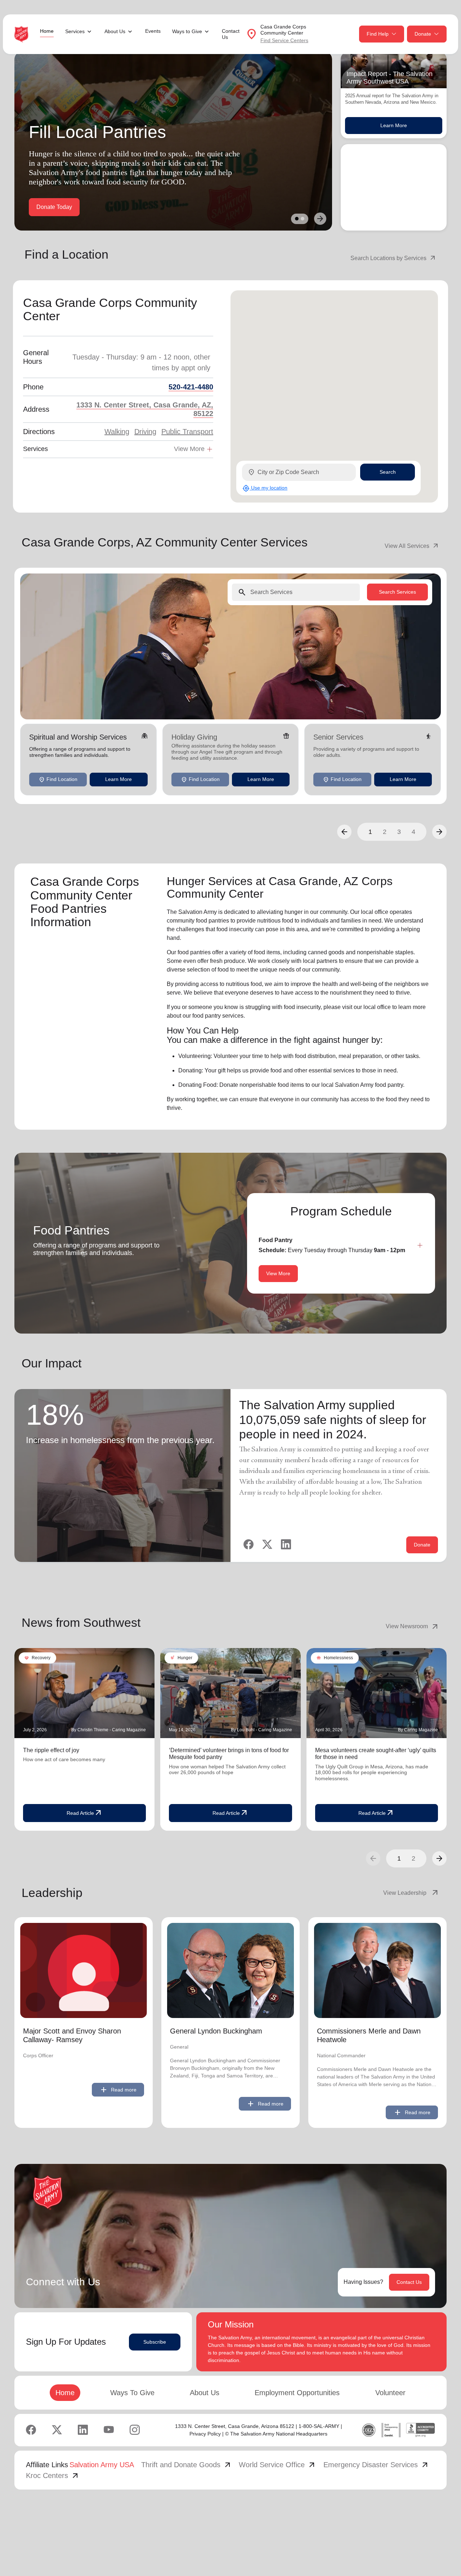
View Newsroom (413, 1626)
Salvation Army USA (102, 2465)
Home (47, 31)
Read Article (85, 1813)
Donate (423, 34)
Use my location (265, 488)
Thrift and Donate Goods (187, 2465)
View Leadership (411, 1893)
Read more (118, 2090)
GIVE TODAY (54, 207)
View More (278, 1273)
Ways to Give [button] (187, 31)
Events (153, 31)
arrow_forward (439, 1858)
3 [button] (399, 831)
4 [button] (413, 831)
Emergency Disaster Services (376, 2465)
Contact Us (231, 34)
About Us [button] (115, 31)
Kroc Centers (53, 2475)
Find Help (378, 34)
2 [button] (385, 831)
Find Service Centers (284, 40)
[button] (344, 831)
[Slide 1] (297, 219)
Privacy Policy (205, 2434)
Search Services (397, 592)
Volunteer (390, 2393)
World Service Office (278, 2465)
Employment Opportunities (297, 2393)
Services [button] (75, 31)
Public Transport (187, 432)
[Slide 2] (303, 219)
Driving (145, 432)
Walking (117, 432)
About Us (205, 2393)
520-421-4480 (191, 387)
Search (388, 472)
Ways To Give (132, 2393)
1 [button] (370, 831)
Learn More (394, 125)
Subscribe (155, 2342)
